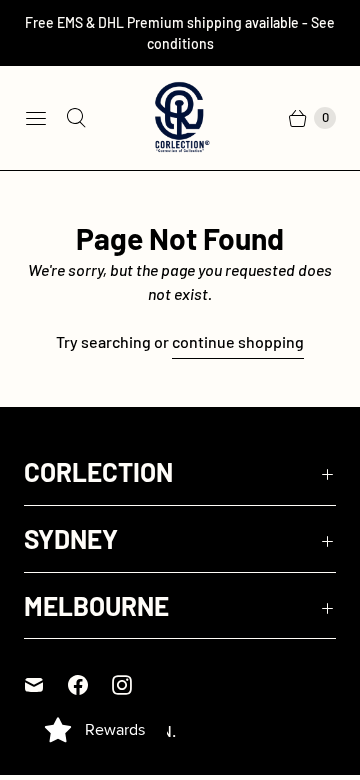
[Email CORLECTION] (46, 685)
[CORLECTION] (180, 118)
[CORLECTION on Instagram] (134, 685)
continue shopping (238, 341)
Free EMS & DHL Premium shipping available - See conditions (180, 33)
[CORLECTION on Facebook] (90, 685)
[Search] (76, 118)
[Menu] (36, 118)
